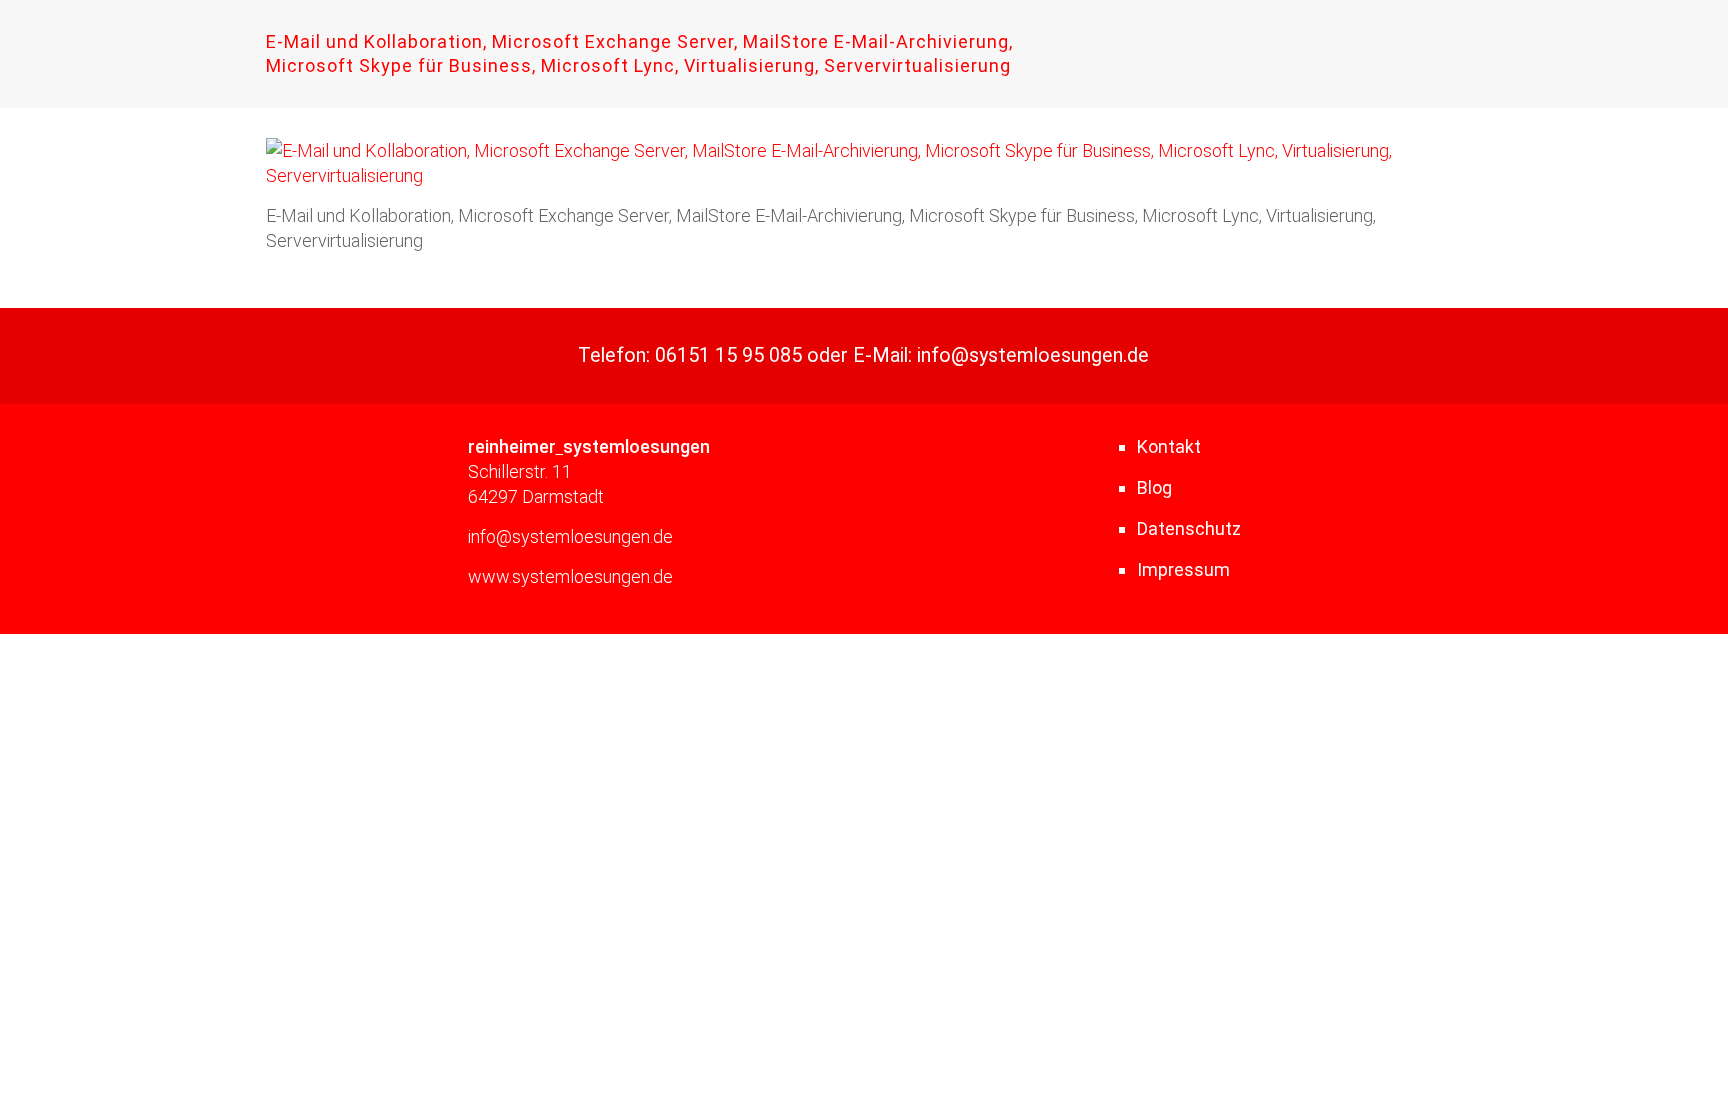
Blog (1154, 487)
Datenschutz (1189, 528)
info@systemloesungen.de (1033, 355)
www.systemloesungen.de (570, 576)
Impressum (1183, 569)
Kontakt (1169, 446)
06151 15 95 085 (728, 355)
